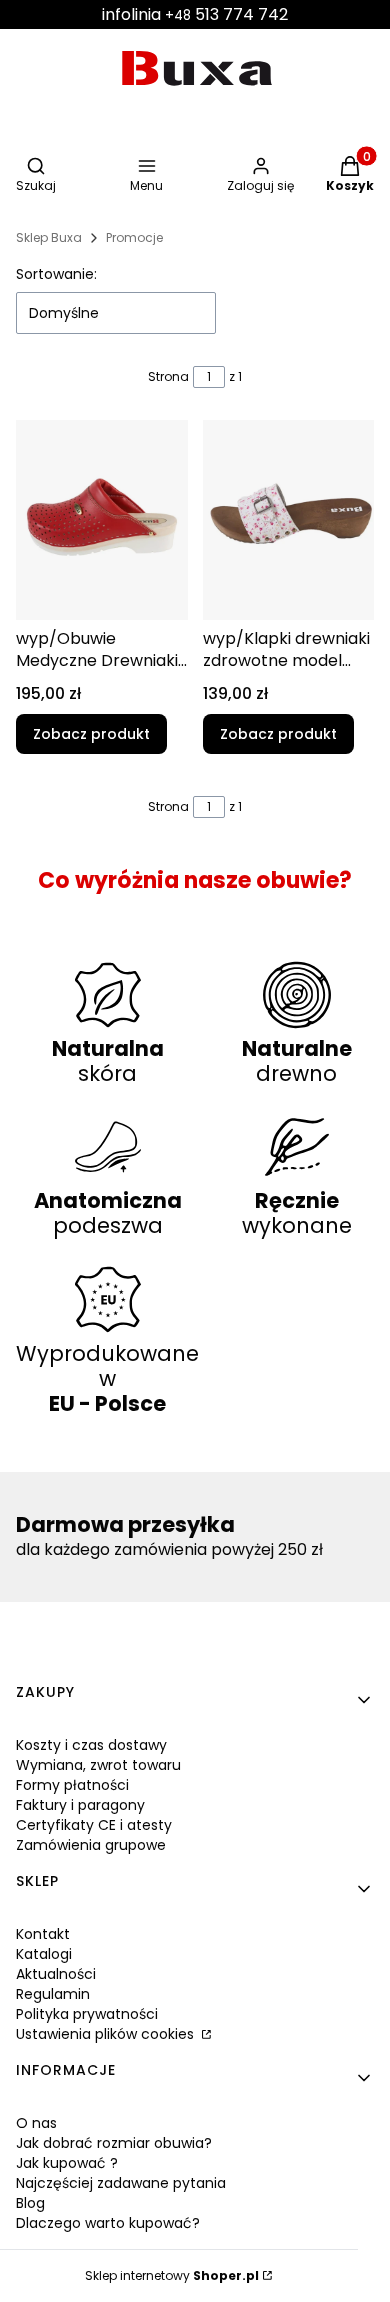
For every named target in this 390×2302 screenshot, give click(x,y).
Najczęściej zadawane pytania (121, 2183)
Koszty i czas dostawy (91, 1745)
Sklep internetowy (172, 2275)
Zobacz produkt (91, 734)
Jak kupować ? (67, 2163)
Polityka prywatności (87, 2014)
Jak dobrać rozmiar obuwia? (114, 2143)
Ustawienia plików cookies (107, 2034)
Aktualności (56, 1974)
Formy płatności (72, 1785)
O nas (36, 2123)
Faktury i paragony (80, 1805)
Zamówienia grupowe (91, 1845)
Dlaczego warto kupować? (108, 2223)
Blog (30, 2203)
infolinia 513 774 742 (195, 14)
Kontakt (43, 1934)
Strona (168, 376)
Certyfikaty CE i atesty (94, 1825)
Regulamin (53, 1994)
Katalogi (44, 1954)
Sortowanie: (56, 274)
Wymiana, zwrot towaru (98, 1765)
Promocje (134, 237)
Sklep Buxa (49, 237)
